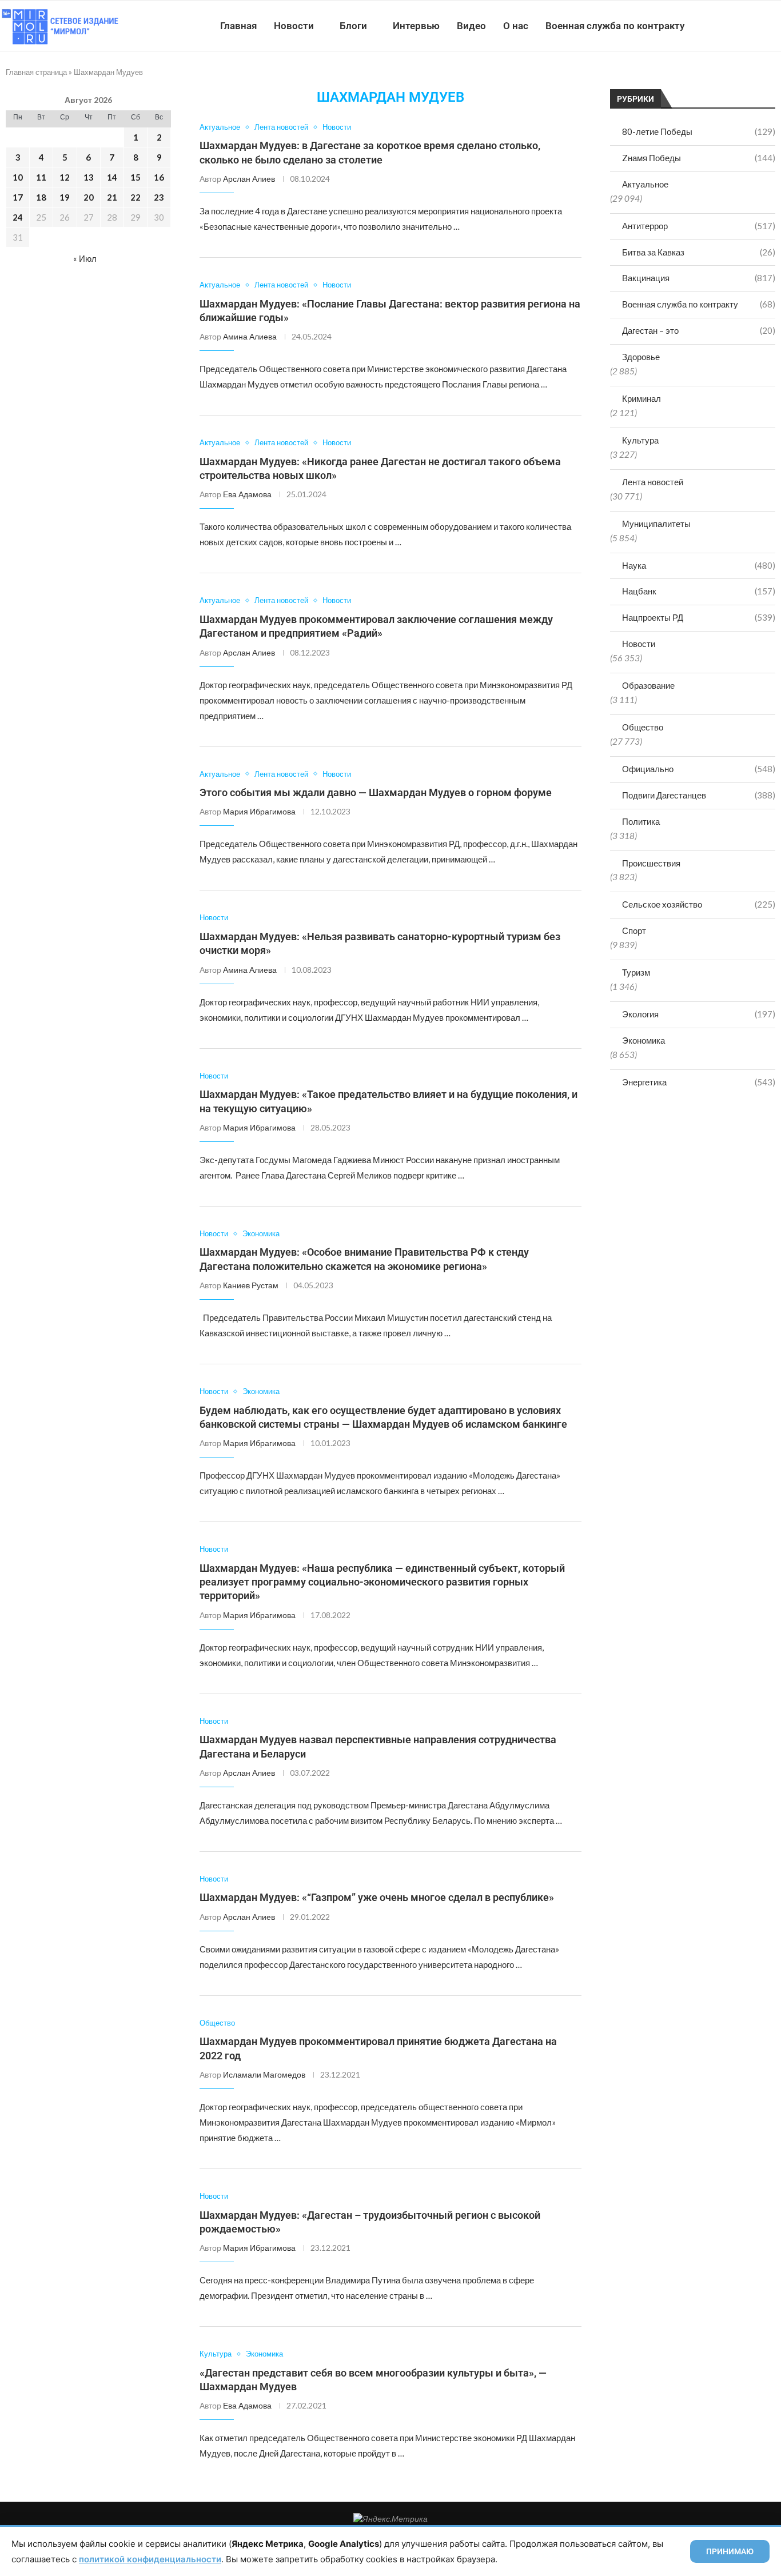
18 (41, 197)
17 (18, 197)
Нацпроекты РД (699, 617)
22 (136, 197)
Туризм (636, 972)
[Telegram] (746, 26)
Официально (699, 769)
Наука (699, 565)
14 (112, 177)
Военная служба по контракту (615, 26)
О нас (516, 26)
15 (136, 177)
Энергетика (699, 1082)
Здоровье (641, 357)
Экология (699, 1014)
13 (89, 177)
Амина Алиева (250, 336)
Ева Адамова (247, 494)
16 (159, 177)
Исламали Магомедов (264, 2074)
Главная (238, 26)
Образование (648, 685)
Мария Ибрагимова (259, 811)
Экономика (643, 1040)
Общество (643, 727)
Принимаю (730, 2551)
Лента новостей (653, 482)
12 (65, 177)
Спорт (634, 930)
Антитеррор (699, 226)
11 (41, 177)
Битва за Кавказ (699, 252)
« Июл (85, 258)
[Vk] (734, 26)
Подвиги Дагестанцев (699, 795)
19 (65, 197)
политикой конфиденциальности (150, 2559)
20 (89, 197)
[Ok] (758, 26)
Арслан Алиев (249, 179)
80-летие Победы (699, 131)
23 (159, 197)
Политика (641, 821)
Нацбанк (699, 591)
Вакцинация (699, 278)
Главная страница (36, 72)
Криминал (641, 398)
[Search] (775, 26)
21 (112, 197)
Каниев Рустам (251, 1285)
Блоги (353, 26)
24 (18, 217)
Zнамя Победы (699, 158)
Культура (640, 440)
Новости (294, 26)
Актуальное (645, 184)
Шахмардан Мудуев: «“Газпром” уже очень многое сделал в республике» (377, 1897)
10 (18, 177)
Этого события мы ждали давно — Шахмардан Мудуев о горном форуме (376, 792)
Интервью (416, 26)
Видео (471, 26)
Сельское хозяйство (699, 904)
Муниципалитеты (656, 524)
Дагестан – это (699, 330)
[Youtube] (722, 26)
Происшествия (651, 863)
